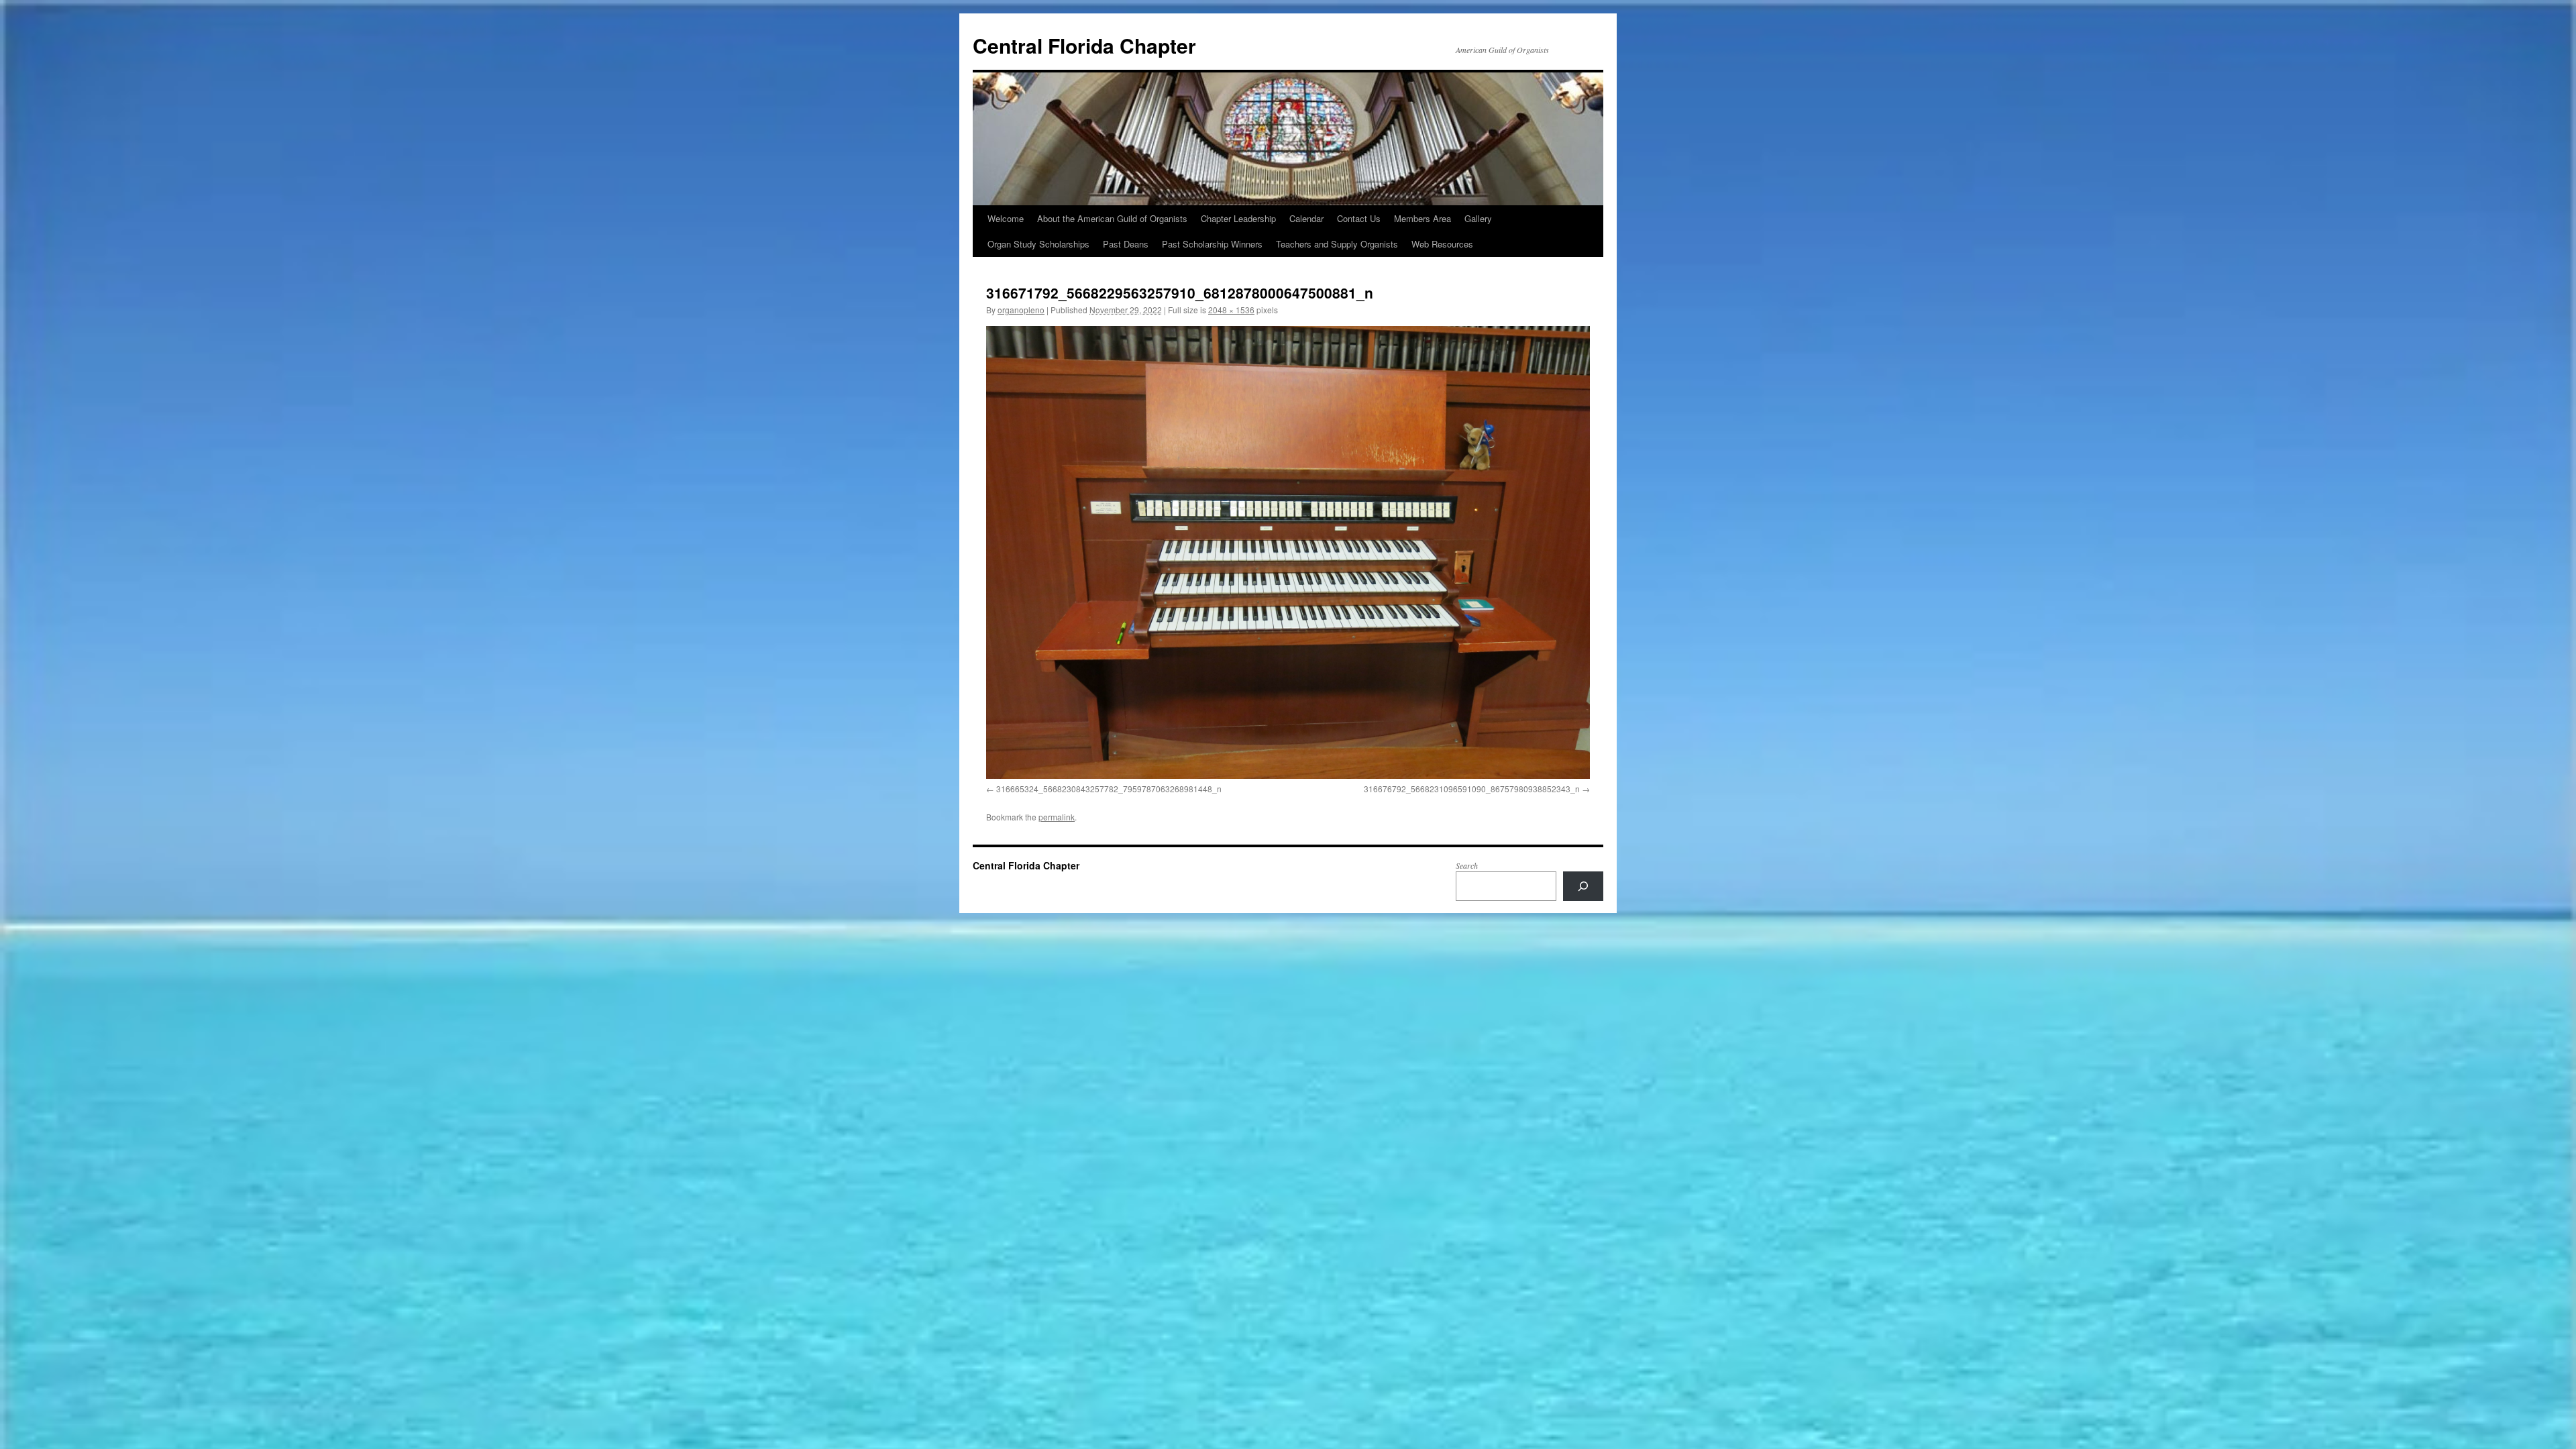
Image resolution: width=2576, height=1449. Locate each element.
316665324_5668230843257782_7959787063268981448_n (1109, 789)
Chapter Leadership (1238, 218)
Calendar (1306, 218)
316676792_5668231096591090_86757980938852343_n (1472, 789)
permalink (1057, 817)
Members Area (1423, 218)
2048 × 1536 (1231, 310)
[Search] (1583, 886)
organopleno (1021, 310)
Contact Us (1359, 218)
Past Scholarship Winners (1212, 244)
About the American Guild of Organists (1112, 218)
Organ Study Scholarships (1038, 244)
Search (1467, 865)
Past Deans (1126, 244)
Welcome (1006, 218)
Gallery (1478, 218)
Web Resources (1442, 244)
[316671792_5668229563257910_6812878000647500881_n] (1288, 552)
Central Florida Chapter (1084, 45)
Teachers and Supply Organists (1337, 244)
